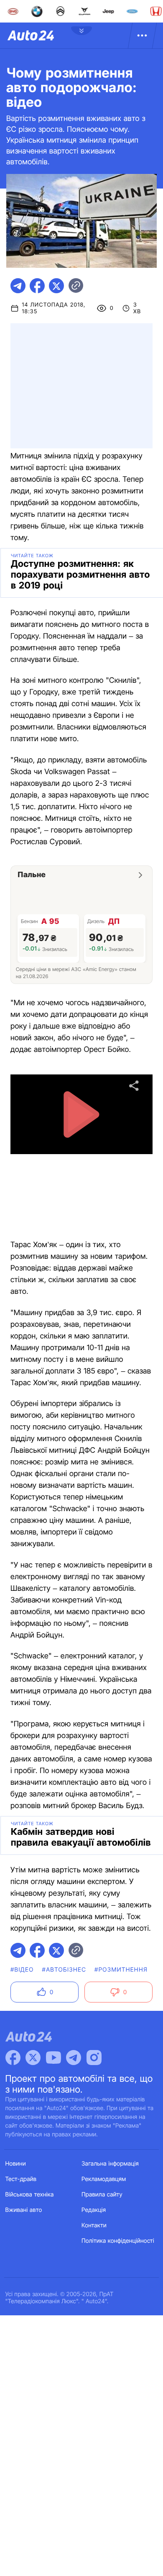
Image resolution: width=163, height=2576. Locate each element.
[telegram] (18, 286)
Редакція (94, 2210)
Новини (16, 2164)
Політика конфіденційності (118, 2241)
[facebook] (37, 286)
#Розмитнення (121, 1970)
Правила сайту (102, 2195)
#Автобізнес (64, 1970)
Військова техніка (30, 2195)
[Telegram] (74, 2058)
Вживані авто (24, 2210)
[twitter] (56, 286)
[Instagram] (94, 2058)
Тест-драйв (21, 2179)
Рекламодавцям (104, 2179)
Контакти (94, 2225)
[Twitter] (33, 2058)
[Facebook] (13, 2058)
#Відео (22, 1970)
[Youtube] (53, 2058)
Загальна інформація (110, 2164)
